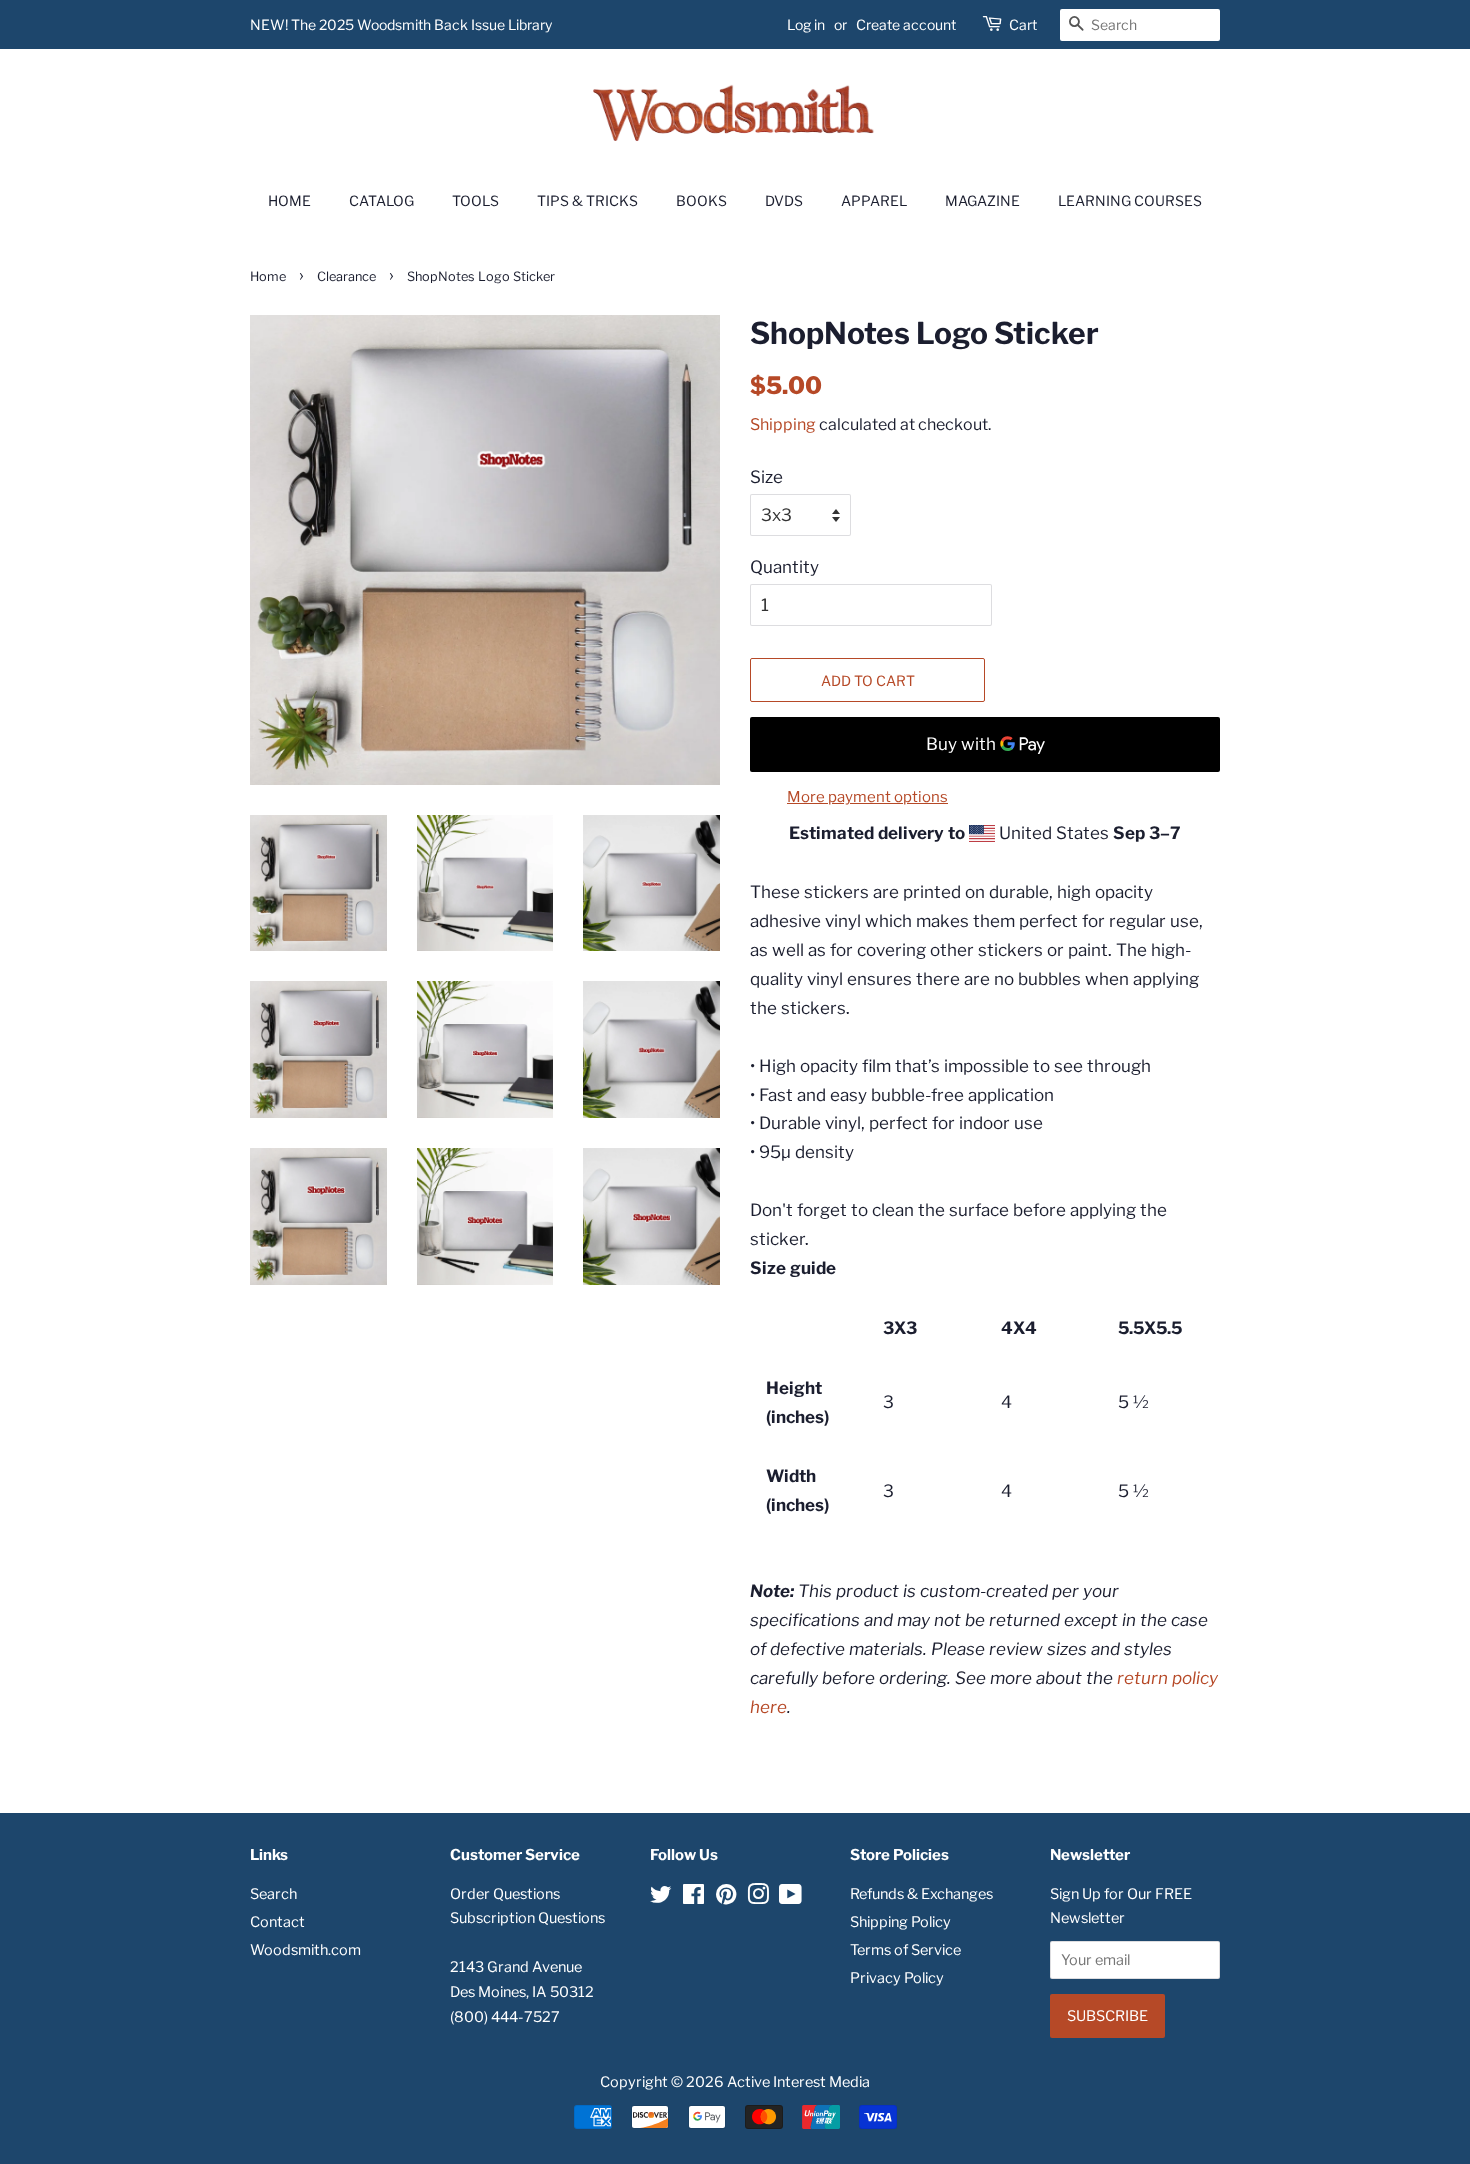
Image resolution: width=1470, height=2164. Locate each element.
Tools (475, 200)
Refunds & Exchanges (921, 1894)
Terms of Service (905, 1950)
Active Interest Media (798, 2082)
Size (766, 477)
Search (273, 1894)
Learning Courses (1130, 200)
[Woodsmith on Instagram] (758, 1898)
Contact (277, 1922)
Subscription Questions (527, 1918)
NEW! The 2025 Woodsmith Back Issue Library (401, 24)
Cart (1023, 24)
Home (289, 200)
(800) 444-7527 (505, 2017)
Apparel (874, 200)
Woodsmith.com (305, 1950)
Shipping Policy (900, 1922)
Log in (806, 24)
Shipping (783, 424)
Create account (906, 24)
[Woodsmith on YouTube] (790, 1898)
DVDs (784, 200)
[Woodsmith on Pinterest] (726, 1898)
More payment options (867, 797)
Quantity (784, 567)
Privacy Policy (897, 1978)
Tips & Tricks (587, 200)
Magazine (982, 200)
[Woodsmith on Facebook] (693, 1898)
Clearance (346, 276)
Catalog (381, 200)
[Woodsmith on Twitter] (661, 1898)
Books (701, 200)
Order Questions (505, 1894)
